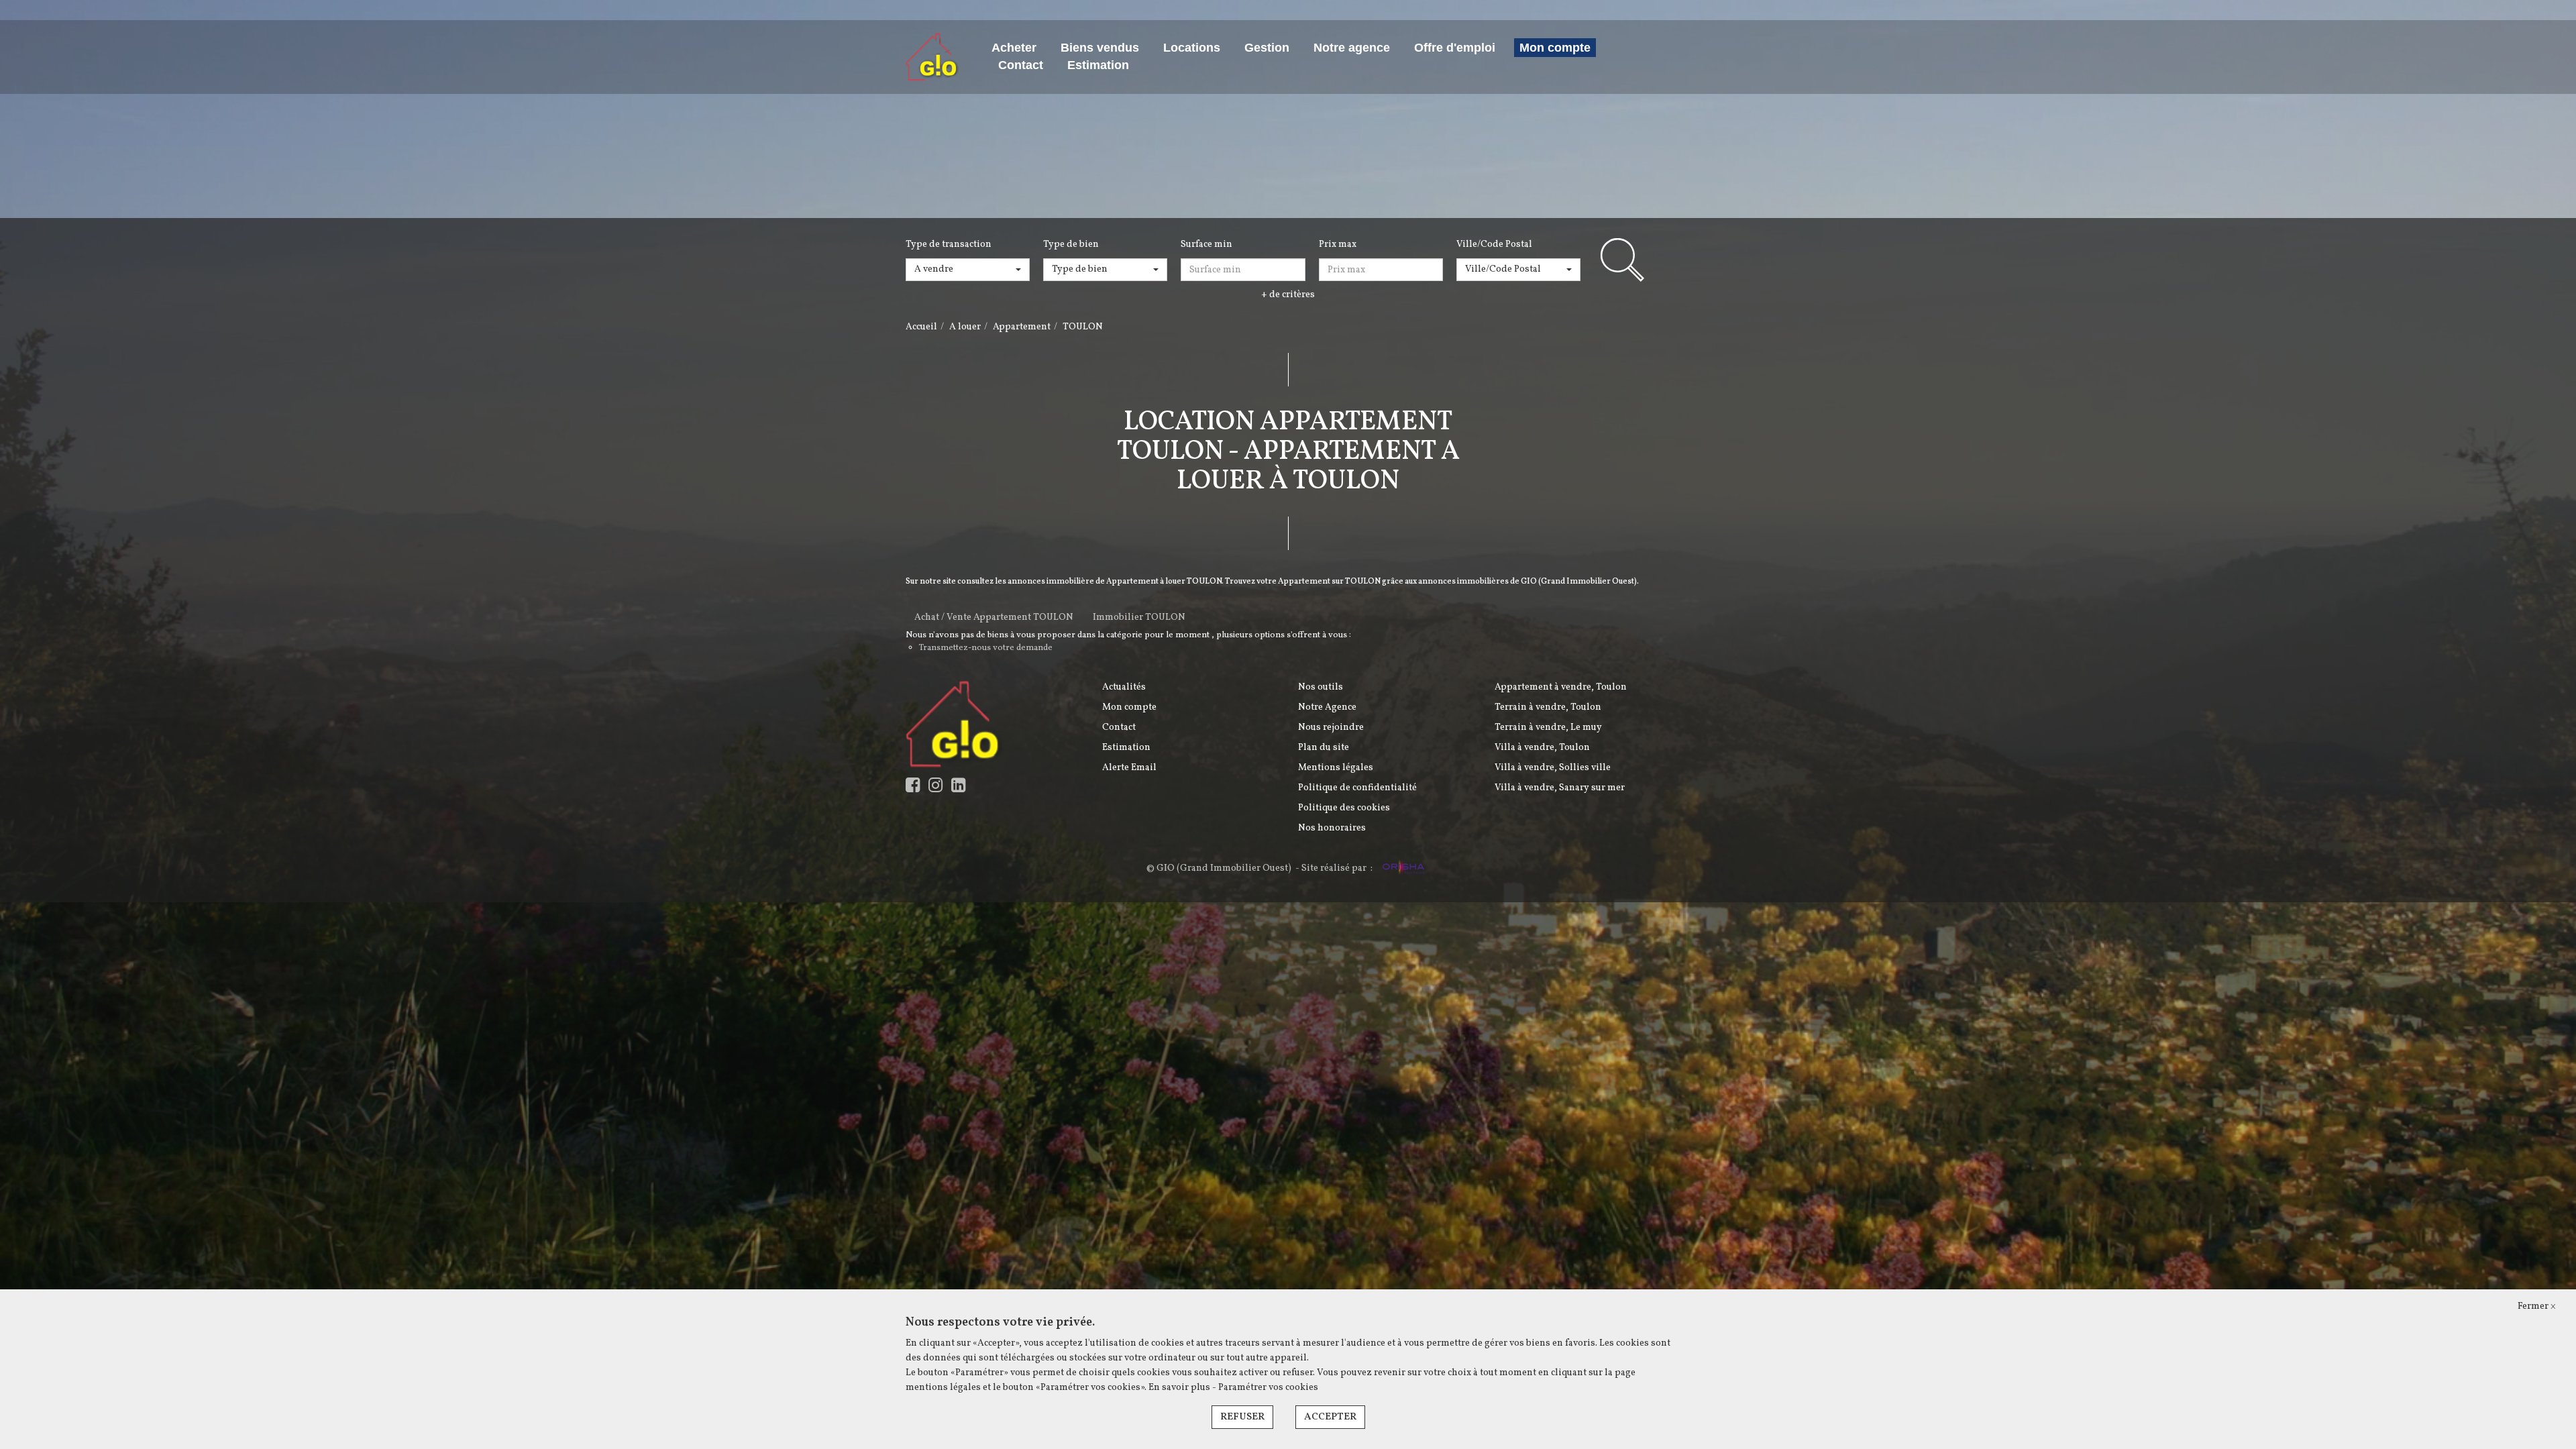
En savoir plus (1180, 1388)
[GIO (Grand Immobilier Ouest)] (932, 57)
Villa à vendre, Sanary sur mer (1560, 788)
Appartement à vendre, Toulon (1561, 687)
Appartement (1022, 327)
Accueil (921, 327)
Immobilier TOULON (1139, 618)
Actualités (1124, 687)
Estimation (1098, 65)
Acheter (1014, 48)
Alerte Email (1129, 768)
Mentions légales (1336, 768)
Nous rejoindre (1331, 728)
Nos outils (1321, 687)
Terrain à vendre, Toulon (1548, 707)
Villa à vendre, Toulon (1542, 748)
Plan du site (1324, 748)
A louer (965, 327)
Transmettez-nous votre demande (986, 648)
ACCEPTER (1330, 1417)
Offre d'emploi (1455, 48)
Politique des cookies (1344, 808)
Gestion (1267, 48)
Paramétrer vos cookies (1268, 1388)
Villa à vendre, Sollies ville (1553, 768)
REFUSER (1242, 1417)
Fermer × (2537, 1306)
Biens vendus (1100, 48)
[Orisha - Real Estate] (1402, 869)
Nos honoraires (1332, 828)
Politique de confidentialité (1357, 788)
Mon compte (1555, 48)
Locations (1192, 48)
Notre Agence (1327, 707)
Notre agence (1352, 48)
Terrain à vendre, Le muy (1548, 728)
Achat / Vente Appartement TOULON (994, 618)
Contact (1021, 65)
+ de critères (1288, 295)
